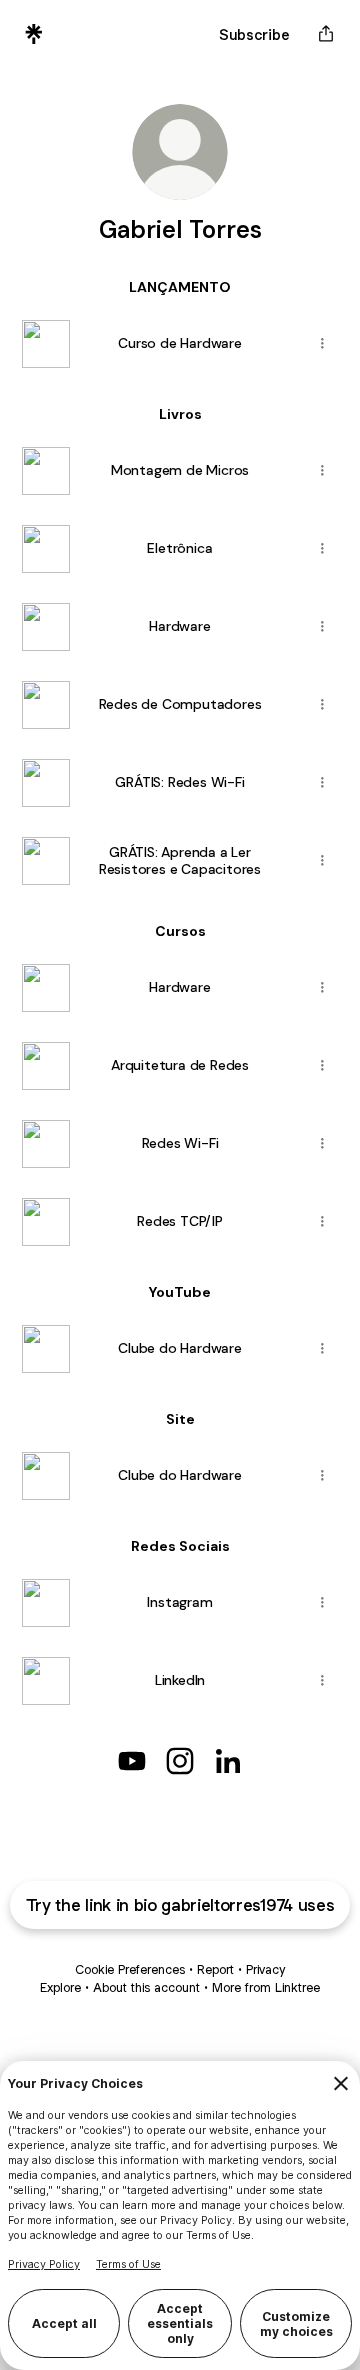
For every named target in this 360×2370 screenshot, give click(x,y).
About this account (146, 1987)
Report (215, 1969)
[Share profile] (326, 34)
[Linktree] (34, 34)
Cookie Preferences (130, 1969)
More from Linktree (266, 1987)
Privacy (265, 1969)
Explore (60, 1987)
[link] (132, 1761)
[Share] (322, 344)
